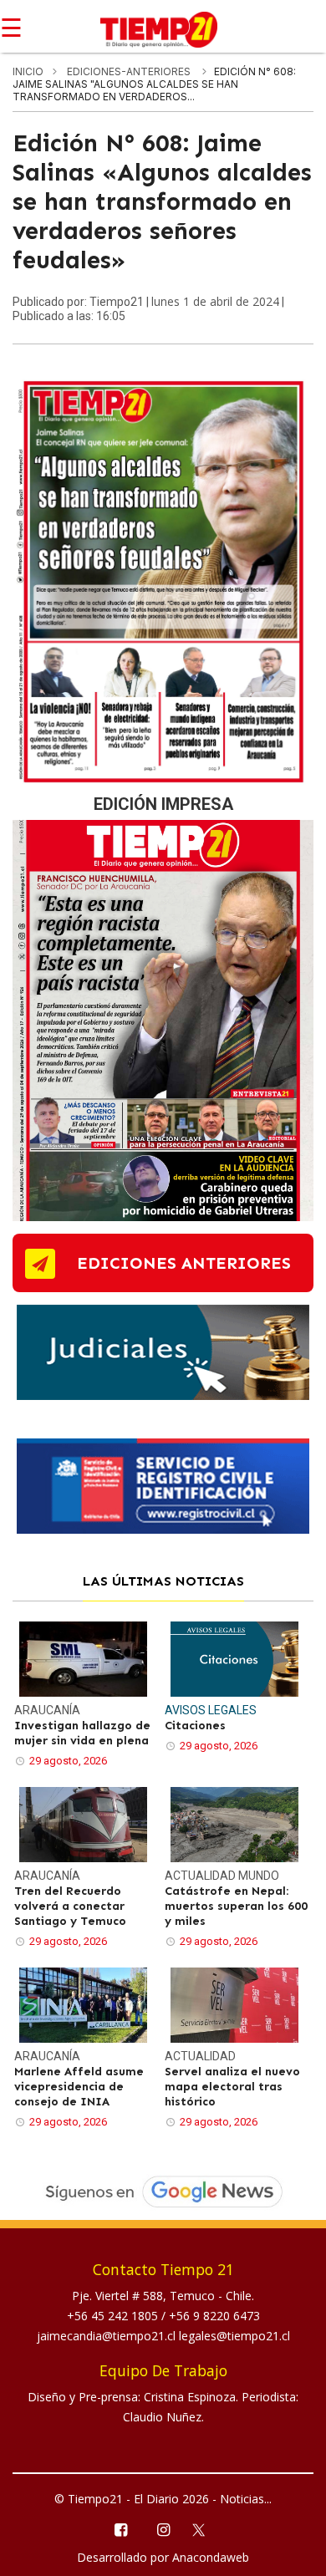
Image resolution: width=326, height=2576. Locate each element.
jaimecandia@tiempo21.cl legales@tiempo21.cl (163, 2336)
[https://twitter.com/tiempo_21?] (206, 2528)
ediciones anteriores (184, 1263)
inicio (28, 71)
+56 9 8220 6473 (214, 2316)
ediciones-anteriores (130, 71)
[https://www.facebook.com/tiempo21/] (120, 2529)
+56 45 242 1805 (114, 2316)
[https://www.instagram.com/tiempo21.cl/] (163, 2529)
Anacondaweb (211, 2557)
